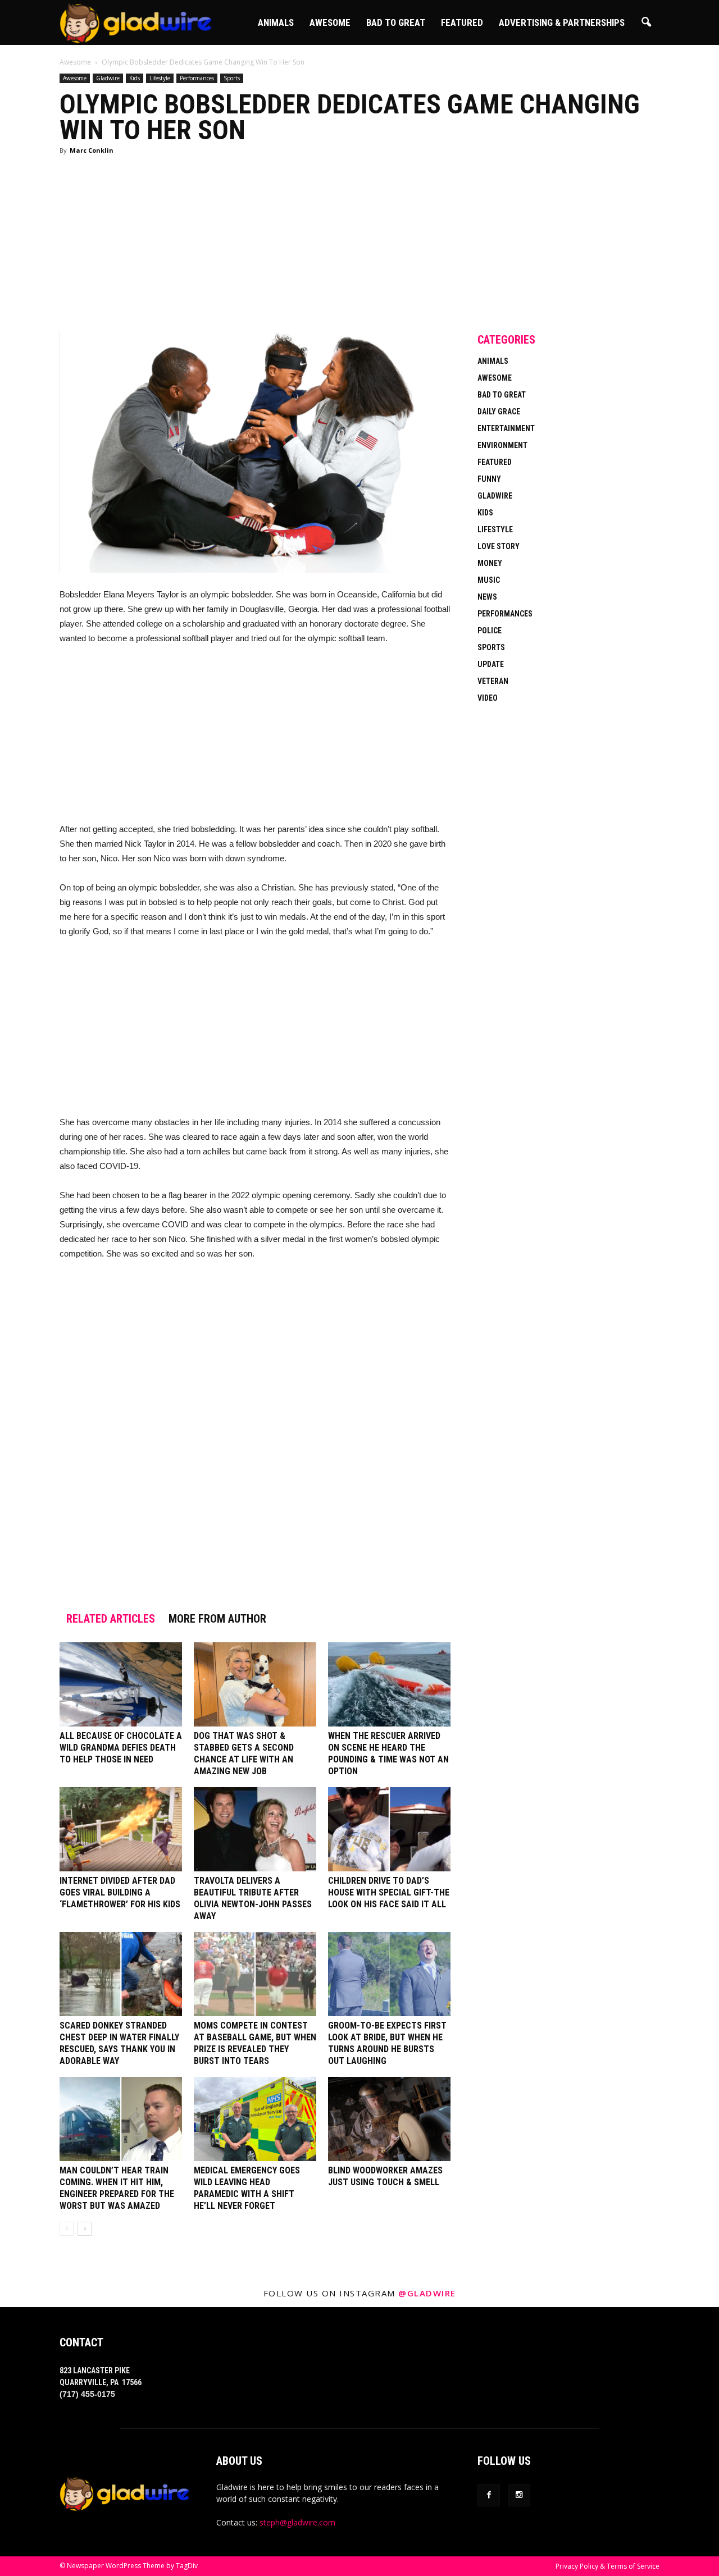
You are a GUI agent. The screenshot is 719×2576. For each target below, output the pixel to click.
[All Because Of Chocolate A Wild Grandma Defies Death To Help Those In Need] (121, 1684)
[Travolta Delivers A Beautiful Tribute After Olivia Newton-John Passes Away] (255, 1829)
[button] (646, 22)
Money (490, 563)
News (487, 597)
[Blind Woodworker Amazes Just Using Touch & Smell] (389, 2119)
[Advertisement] (255, 248)
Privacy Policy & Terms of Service (607, 2566)
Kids (135, 78)
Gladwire (108, 78)
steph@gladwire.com (297, 2522)
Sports (232, 78)
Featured (462, 22)
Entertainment (506, 428)
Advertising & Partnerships (562, 22)
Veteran (493, 681)
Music (489, 580)
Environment (502, 445)
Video (488, 698)
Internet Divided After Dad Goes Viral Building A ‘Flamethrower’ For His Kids (120, 1892)
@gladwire (427, 2293)
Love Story (499, 546)
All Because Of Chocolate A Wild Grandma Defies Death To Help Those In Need (121, 1748)
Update (491, 664)
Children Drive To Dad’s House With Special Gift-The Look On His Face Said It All (389, 1892)
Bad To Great (396, 22)
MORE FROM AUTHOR (217, 1619)
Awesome (330, 22)
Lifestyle (160, 78)
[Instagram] (519, 2495)
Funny (489, 479)
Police (490, 631)
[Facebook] (489, 2495)
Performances (197, 78)
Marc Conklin (92, 150)
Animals (276, 22)
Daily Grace (499, 412)
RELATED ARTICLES (111, 1619)
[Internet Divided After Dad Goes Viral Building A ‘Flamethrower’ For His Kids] (121, 1829)
